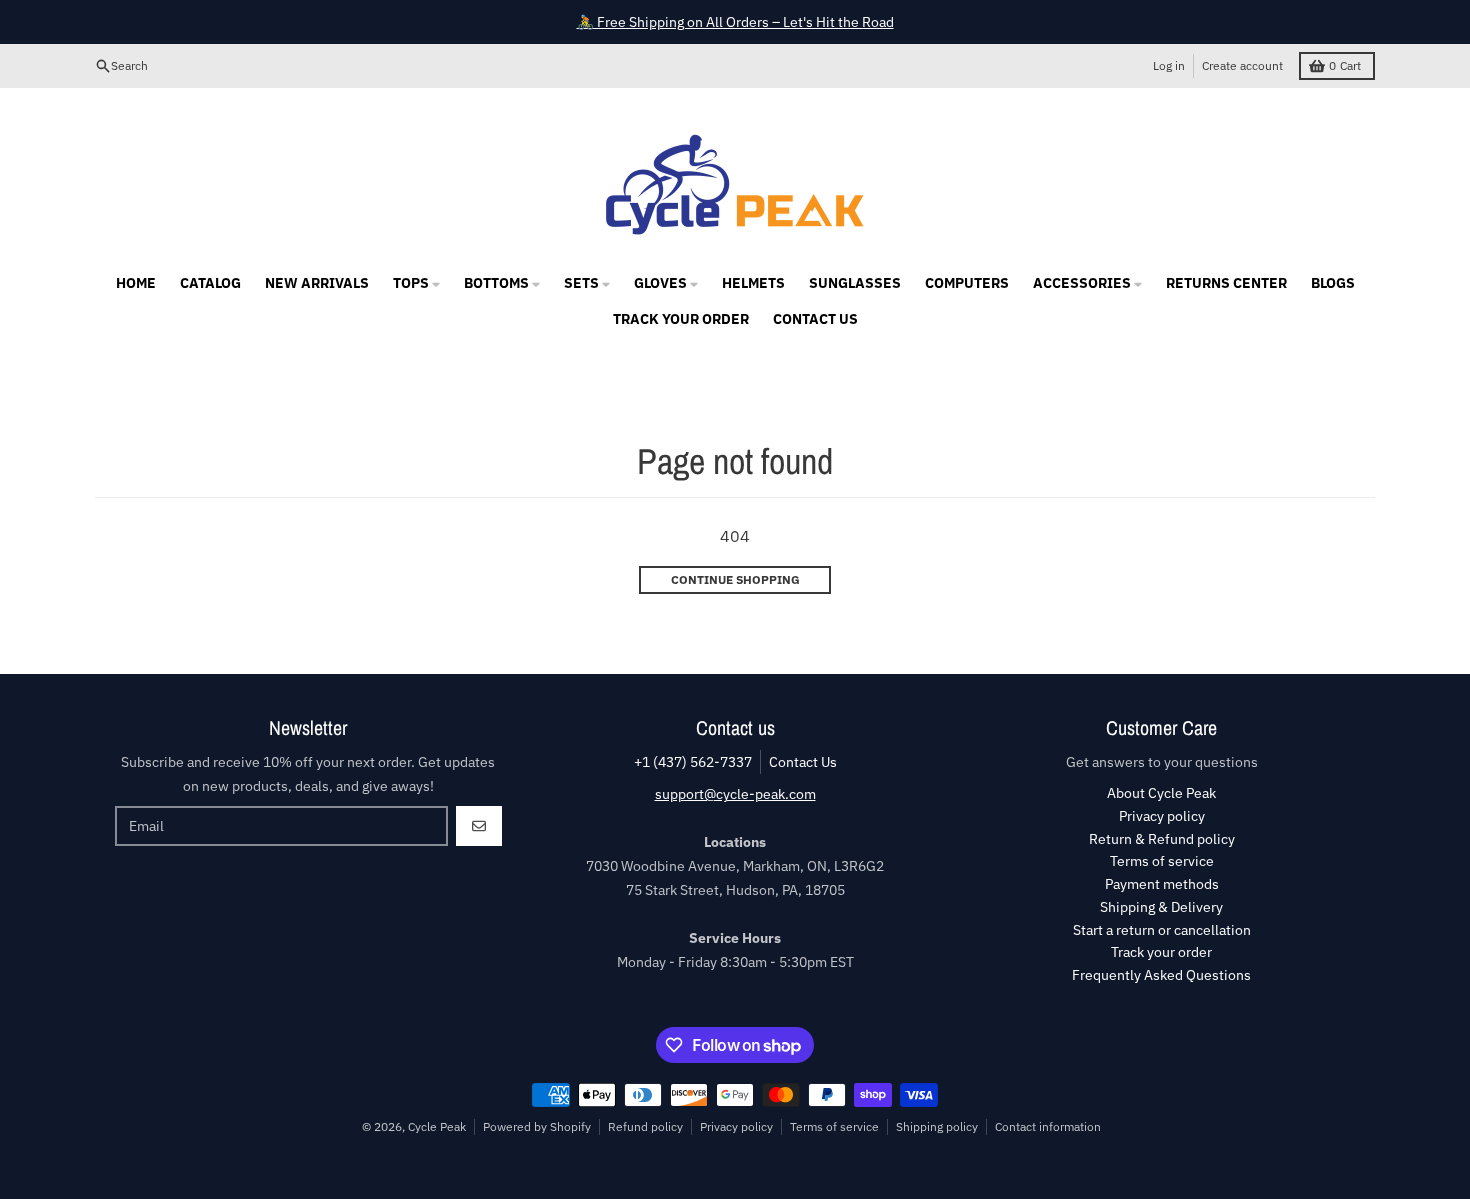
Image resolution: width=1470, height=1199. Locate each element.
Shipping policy (937, 1126)
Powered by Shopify (537, 1126)
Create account (1242, 65)
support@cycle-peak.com (735, 794)
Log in (1169, 65)
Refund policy (645, 1126)
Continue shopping (735, 579)
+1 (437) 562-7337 (693, 762)
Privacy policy (736, 1126)
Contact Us (803, 762)
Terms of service (834, 1126)
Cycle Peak (437, 1126)
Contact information (1048, 1126)
